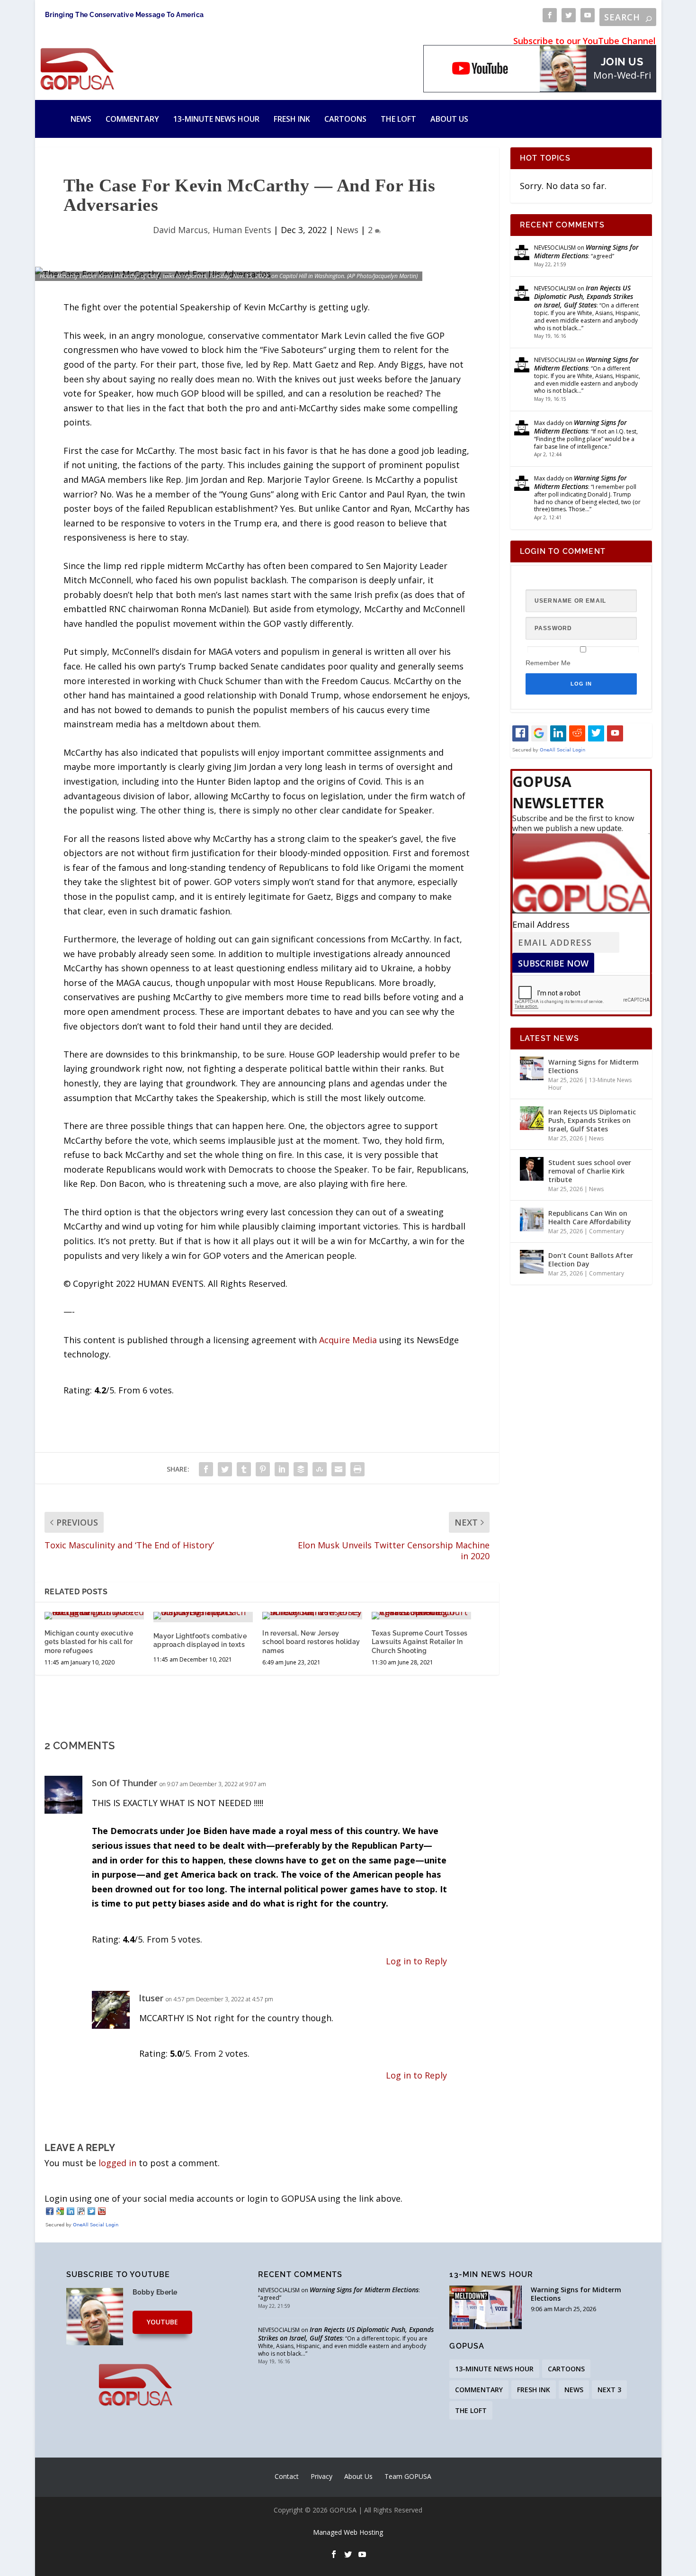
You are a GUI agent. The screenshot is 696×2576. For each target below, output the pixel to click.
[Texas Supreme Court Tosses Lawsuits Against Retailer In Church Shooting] (421, 1616)
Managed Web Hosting (348, 2532)
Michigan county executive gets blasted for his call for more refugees (89, 1642)
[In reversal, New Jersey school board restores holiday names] (312, 1616)
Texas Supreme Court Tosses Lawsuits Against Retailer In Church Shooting (420, 1642)
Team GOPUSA (408, 2476)
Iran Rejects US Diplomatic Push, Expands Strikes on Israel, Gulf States (584, 296)
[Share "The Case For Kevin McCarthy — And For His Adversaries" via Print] (357, 1469)
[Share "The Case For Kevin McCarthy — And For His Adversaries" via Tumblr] (244, 1469)
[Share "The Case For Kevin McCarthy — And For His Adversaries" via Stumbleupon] (320, 1469)
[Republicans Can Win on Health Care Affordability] (532, 1220)
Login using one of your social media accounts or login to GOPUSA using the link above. (223, 2198)
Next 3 (609, 2390)
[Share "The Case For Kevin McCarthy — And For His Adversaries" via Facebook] (206, 1469)
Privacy (321, 2476)
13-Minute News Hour (216, 119)
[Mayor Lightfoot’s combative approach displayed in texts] (203, 1616)
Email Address (541, 924)
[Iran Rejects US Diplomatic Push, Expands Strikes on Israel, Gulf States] (532, 1118)
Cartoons (345, 119)
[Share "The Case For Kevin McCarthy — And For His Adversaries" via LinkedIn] (282, 1469)
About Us (449, 119)
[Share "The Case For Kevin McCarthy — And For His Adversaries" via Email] (339, 1469)
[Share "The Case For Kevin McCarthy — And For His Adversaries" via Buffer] (301, 1469)
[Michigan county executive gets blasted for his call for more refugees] (94, 1616)
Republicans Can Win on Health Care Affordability (590, 1217)
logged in (117, 2163)
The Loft (398, 119)
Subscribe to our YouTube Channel (584, 41)
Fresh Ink (292, 119)
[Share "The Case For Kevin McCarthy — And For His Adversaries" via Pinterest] (263, 1469)
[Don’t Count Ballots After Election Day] (532, 1262)
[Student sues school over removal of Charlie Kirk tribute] (532, 1169)
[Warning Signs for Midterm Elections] (532, 1068)
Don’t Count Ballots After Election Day (591, 1260)
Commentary (132, 119)
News (81, 119)
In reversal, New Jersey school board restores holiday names (311, 1642)
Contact (287, 2476)
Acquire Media (348, 1340)
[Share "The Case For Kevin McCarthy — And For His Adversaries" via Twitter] (225, 1469)
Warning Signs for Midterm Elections (586, 251)
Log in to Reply (416, 1961)
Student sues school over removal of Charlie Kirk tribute (590, 1171)
